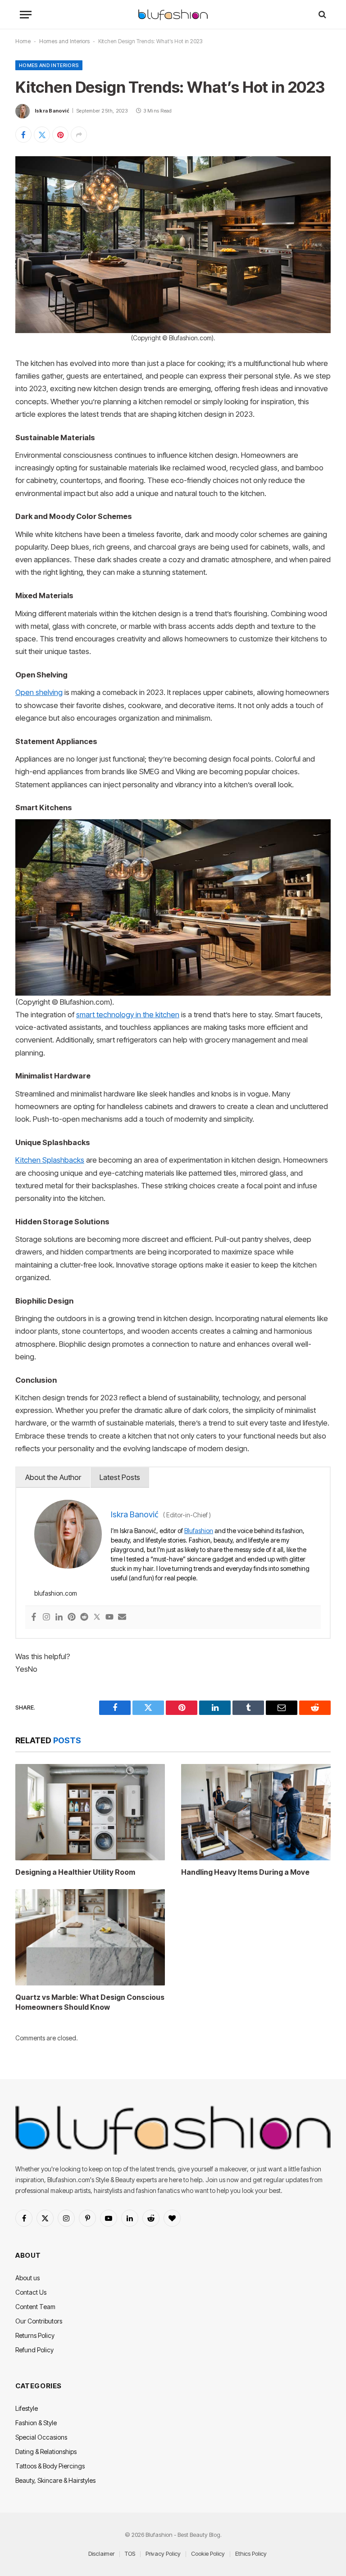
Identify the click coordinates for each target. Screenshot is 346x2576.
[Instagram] (46, 1617)
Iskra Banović (52, 111)
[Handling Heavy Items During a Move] (256, 1812)
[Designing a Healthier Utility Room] (90, 1812)
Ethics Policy (251, 2553)
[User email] (122, 1617)
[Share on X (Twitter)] (42, 135)
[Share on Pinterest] (60, 135)
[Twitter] (97, 1617)
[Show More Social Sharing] (79, 135)
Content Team (35, 2307)
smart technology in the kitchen (128, 1015)
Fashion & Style (36, 2423)
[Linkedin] (59, 1617)
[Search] (321, 15)
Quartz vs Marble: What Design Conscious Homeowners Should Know (90, 2002)
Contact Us (31, 2292)
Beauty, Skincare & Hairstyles (55, 2480)
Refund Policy (34, 2350)
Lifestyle (27, 2408)
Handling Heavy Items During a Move (245, 1872)
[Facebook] (34, 1617)
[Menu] (26, 15)
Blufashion (199, 1531)
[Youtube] (109, 1617)
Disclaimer (101, 2553)
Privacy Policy (163, 2553)
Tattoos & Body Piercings (50, 2466)
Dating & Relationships (46, 2452)
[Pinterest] (72, 1617)
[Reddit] (84, 1617)
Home (23, 41)
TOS (130, 2553)
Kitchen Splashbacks (50, 1160)
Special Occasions (41, 2437)
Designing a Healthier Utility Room (75, 1872)
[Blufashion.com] (173, 15)
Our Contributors (39, 2321)
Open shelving (39, 692)
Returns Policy (35, 2335)
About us (27, 2278)
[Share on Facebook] (23, 135)
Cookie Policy (208, 2553)
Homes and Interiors (64, 41)
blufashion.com (56, 1593)
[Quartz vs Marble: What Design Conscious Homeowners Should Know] (90, 1937)
